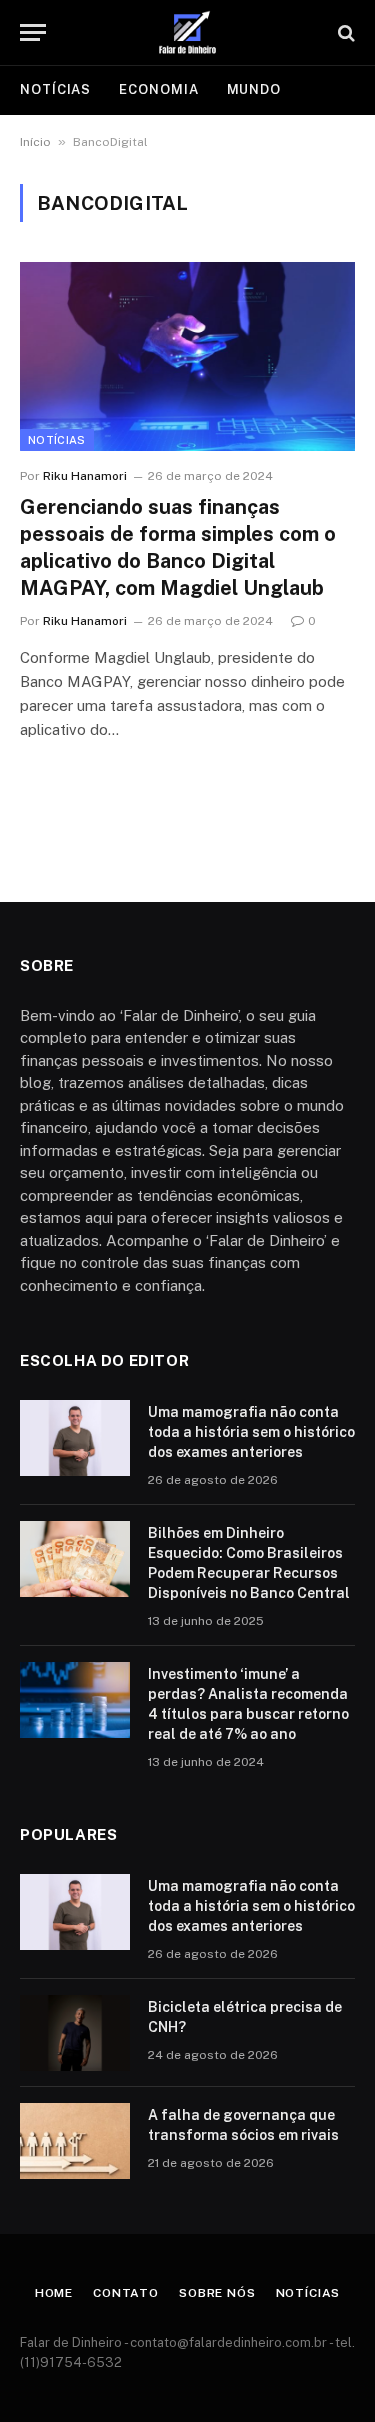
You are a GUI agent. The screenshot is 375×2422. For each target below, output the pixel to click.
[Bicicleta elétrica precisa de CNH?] (75, 2033)
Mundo (254, 89)
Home (54, 2293)
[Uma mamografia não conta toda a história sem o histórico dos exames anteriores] (75, 1438)
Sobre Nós (217, 2293)
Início (35, 142)
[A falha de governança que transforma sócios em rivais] (75, 2141)
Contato (126, 2293)
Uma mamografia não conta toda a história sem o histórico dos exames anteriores (251, 1432)
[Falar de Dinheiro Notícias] (188, 32)
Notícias (55, 89)
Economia (158, 89)
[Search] (344, 32)
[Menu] (33, 32)
